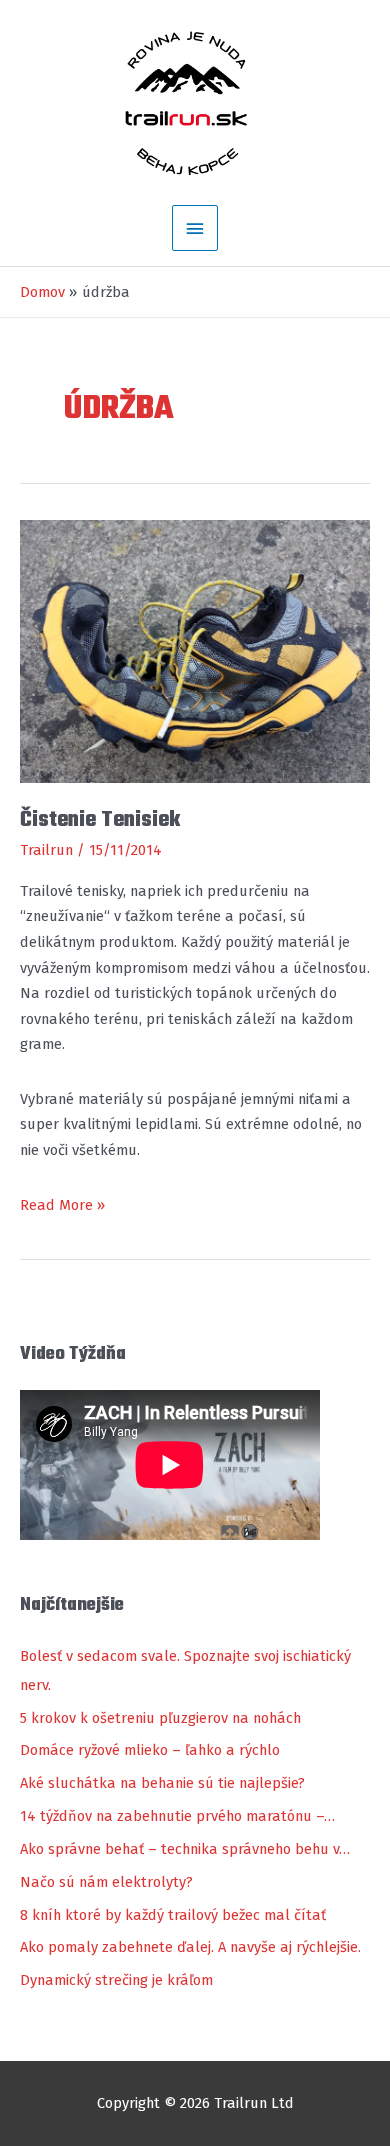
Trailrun (46, 850)
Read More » (62, 1207)
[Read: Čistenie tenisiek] (195, 650)
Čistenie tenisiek (100, 820)
